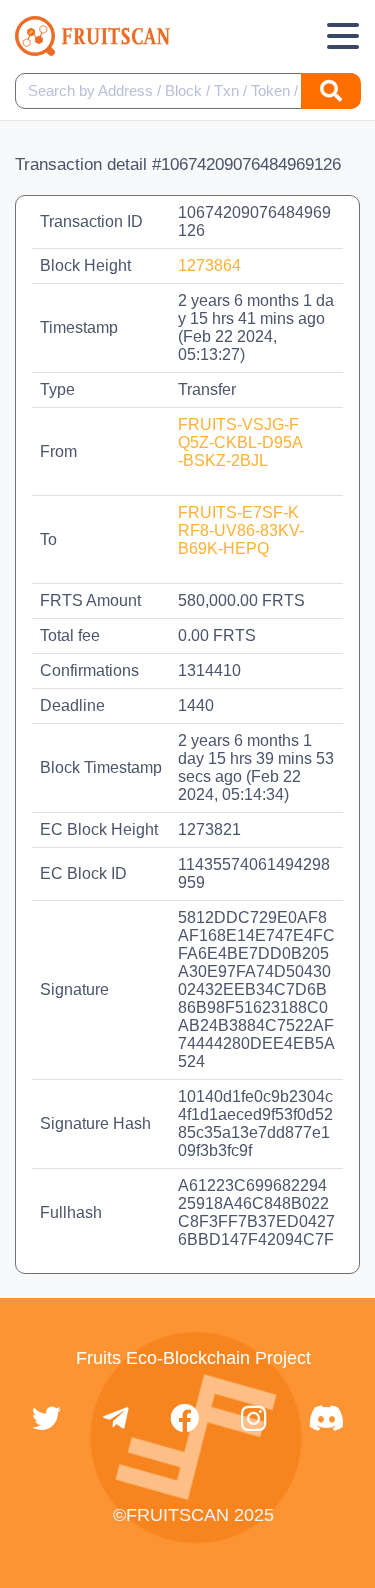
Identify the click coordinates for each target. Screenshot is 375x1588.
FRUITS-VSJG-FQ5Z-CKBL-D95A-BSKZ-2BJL (240, 442)
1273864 (209, 265)
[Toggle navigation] (343, 36)
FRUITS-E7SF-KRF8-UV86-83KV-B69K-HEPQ (241, 530)
